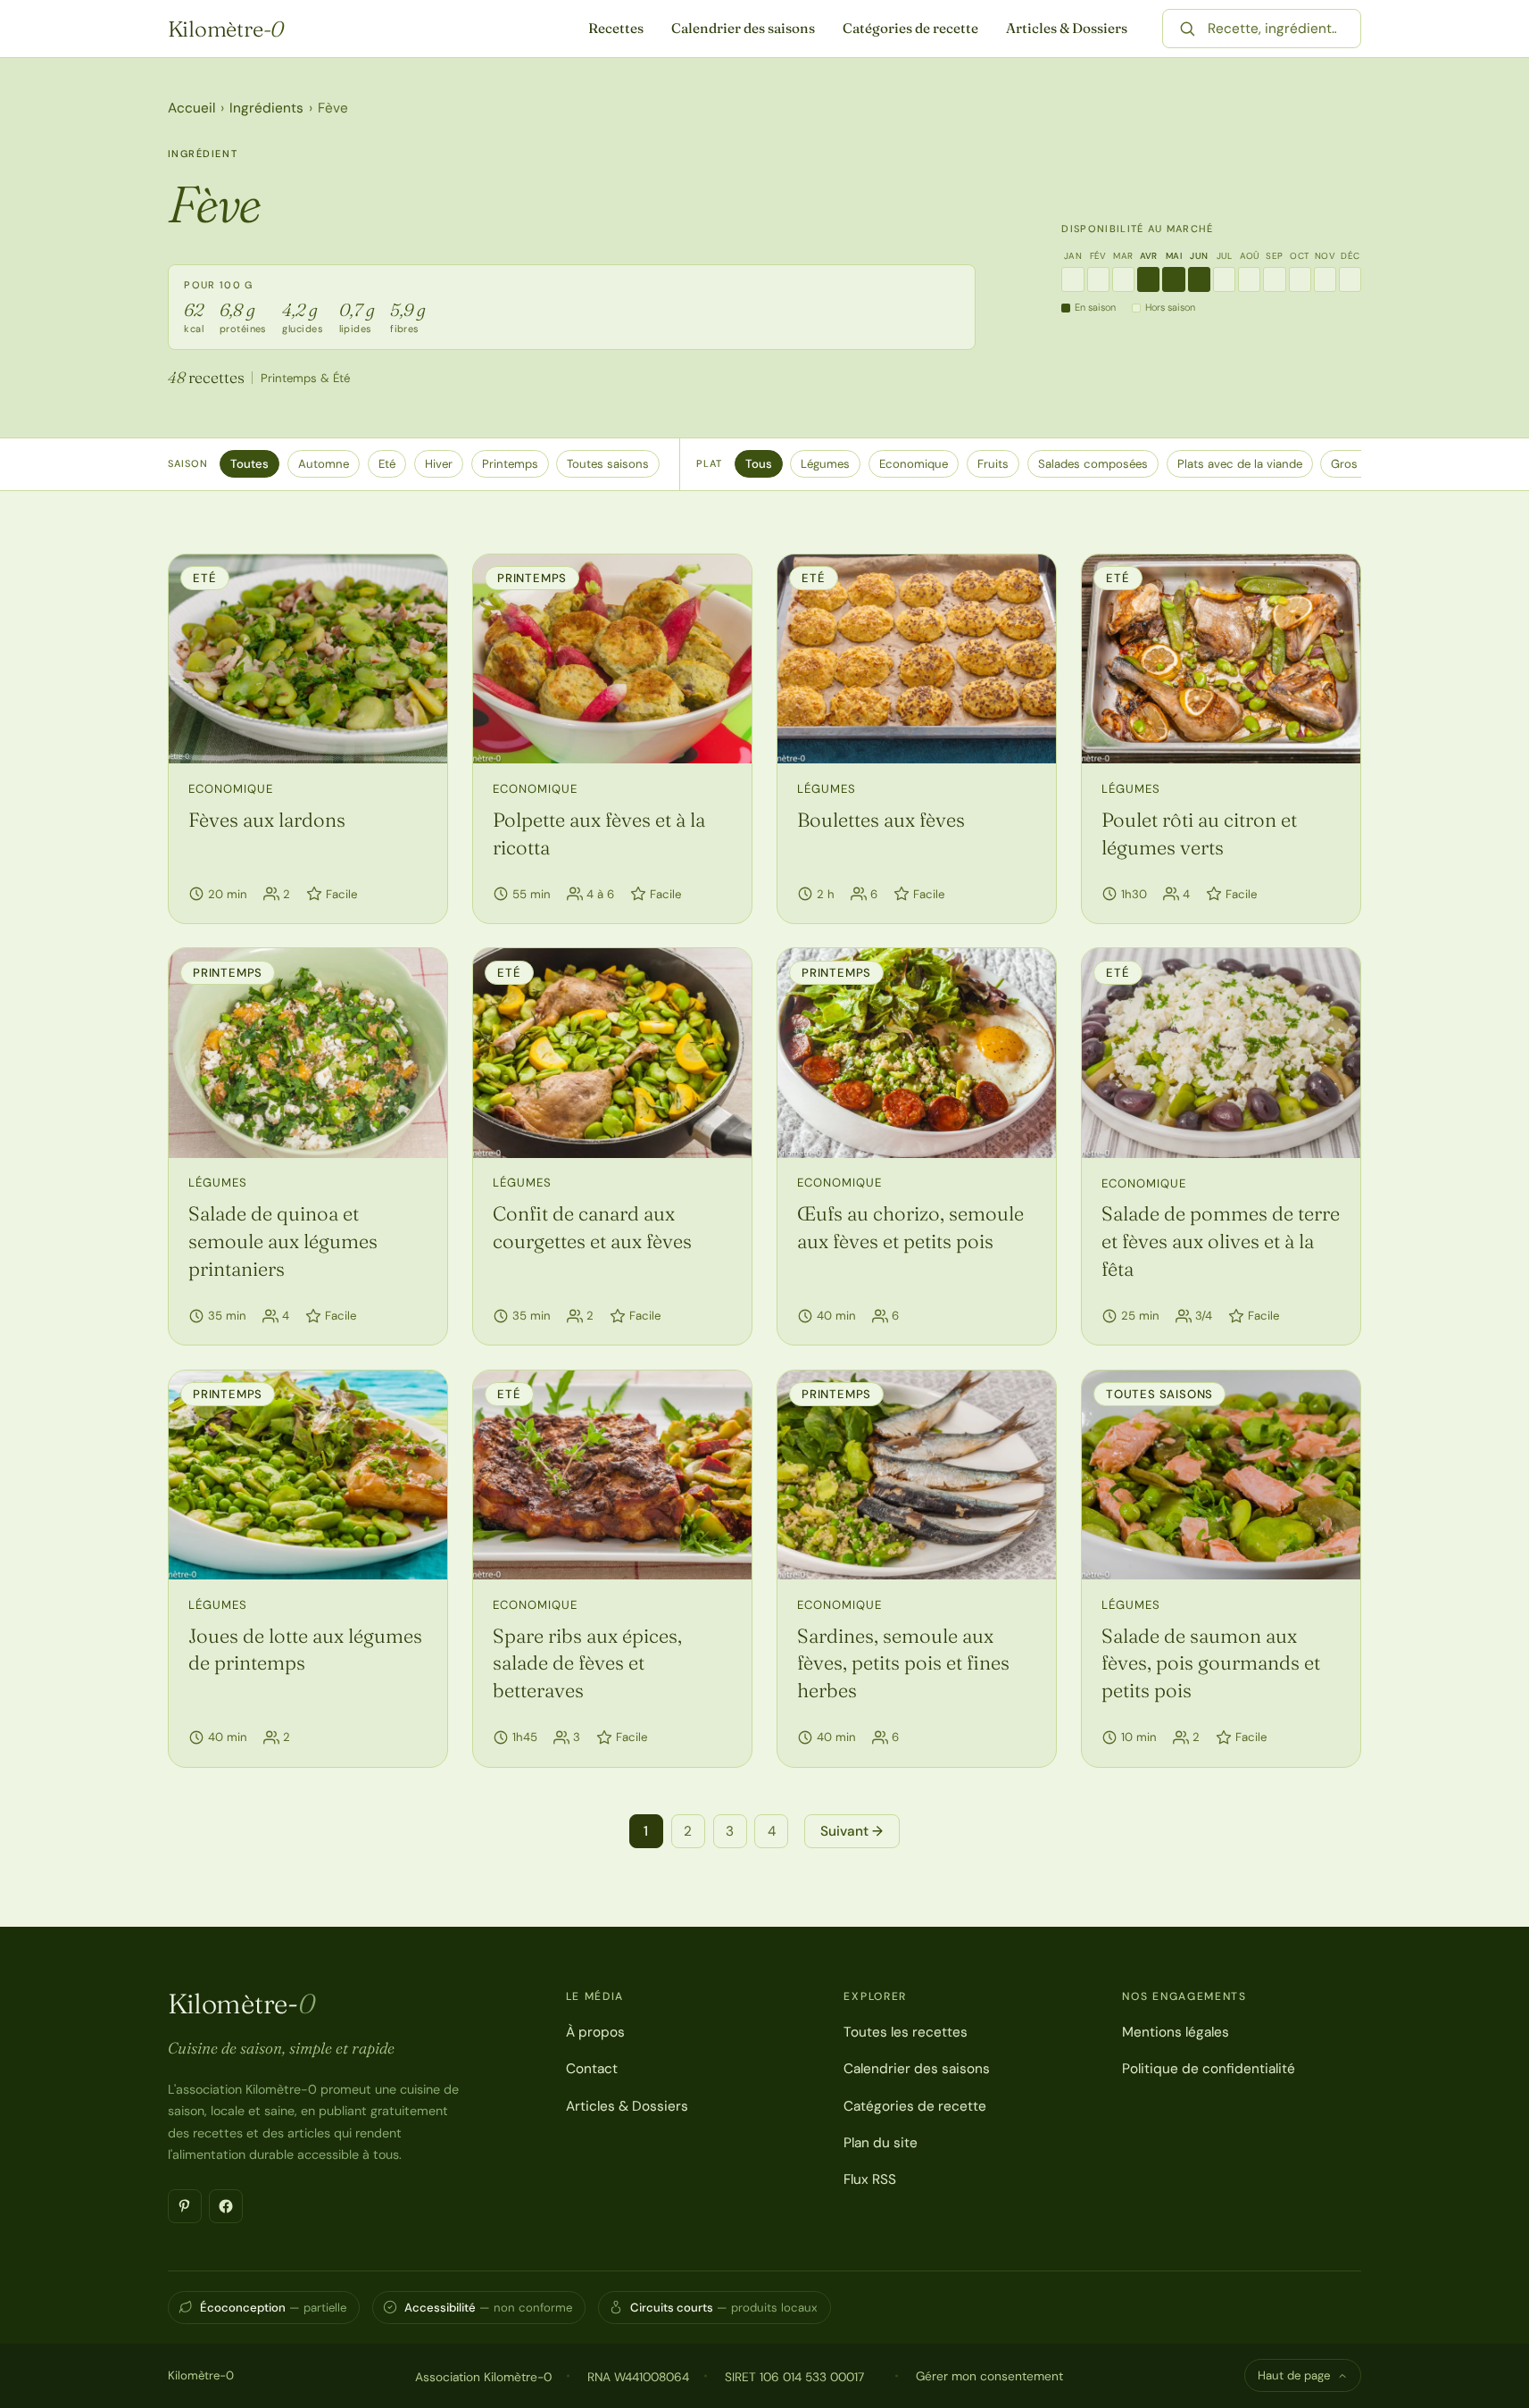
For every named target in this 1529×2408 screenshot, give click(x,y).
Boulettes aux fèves (881, 820)
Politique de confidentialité (1209, 2069)
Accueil (191, 108)
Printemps (510, 464)
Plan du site (881, 2143)
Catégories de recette (910, 28)
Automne (324, 464)
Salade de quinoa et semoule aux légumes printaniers (283, 1241)
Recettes (616, 28)
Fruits (993, 464)
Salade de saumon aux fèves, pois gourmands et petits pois (1211, 1663)
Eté (387, 464)
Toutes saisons (608, 464)
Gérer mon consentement (989, 2376)
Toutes (249, 464)
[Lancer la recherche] (1187, 29)
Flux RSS (870, 2179)
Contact (592, 2069)
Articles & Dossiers (1067, 28)
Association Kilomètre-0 (483, 2377)
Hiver (439, 464)
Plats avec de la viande (1240, 464)
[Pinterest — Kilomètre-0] (185, 2206)
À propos (595, 2032)
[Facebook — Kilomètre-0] (226, 2206)
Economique (914, 464)
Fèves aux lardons (267, 820)
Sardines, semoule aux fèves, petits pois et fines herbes (903, 1663)
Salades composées (1093, 464)
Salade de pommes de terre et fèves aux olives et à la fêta (1221, 1241)
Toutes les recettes (906, 2032)
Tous (759, 464)
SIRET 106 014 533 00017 (794, 2377)
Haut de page (1294, 2375)
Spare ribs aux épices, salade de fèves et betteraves (587, 1663)
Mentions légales (1176, 2032)
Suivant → (852, 1831)
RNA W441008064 (638, 2377)
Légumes (825, 464)
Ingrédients (266, 108)
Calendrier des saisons (743, 28)
